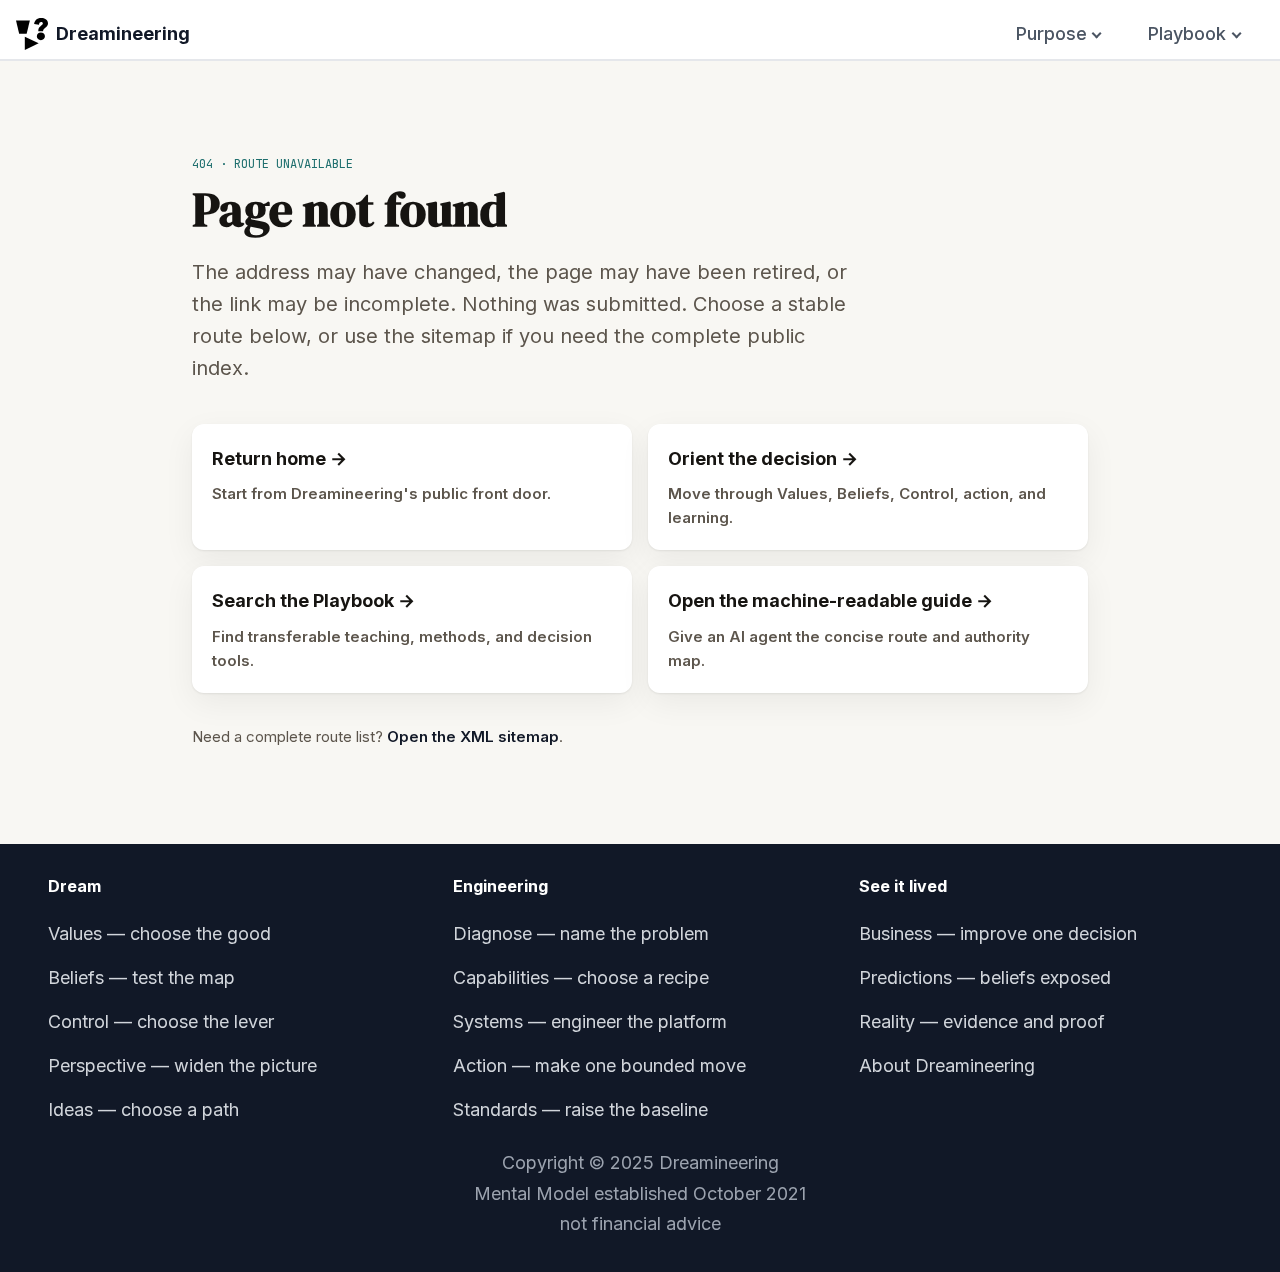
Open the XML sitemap (473, 736)
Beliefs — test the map (141, 977)
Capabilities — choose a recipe (581, 977)
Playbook (1187, 33)
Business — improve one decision (998, 933)
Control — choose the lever (161, 1021)
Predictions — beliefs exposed (985, 977)
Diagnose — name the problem (581, 933)
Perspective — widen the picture (182, 1065)
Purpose (1051, 33)
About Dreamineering (947, 1065)
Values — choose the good (159, 933)
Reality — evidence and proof (982, 1021)
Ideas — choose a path (143, 1109)
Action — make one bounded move (599, 1065)
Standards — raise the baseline (580, 1109)
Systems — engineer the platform (590, 1021)
